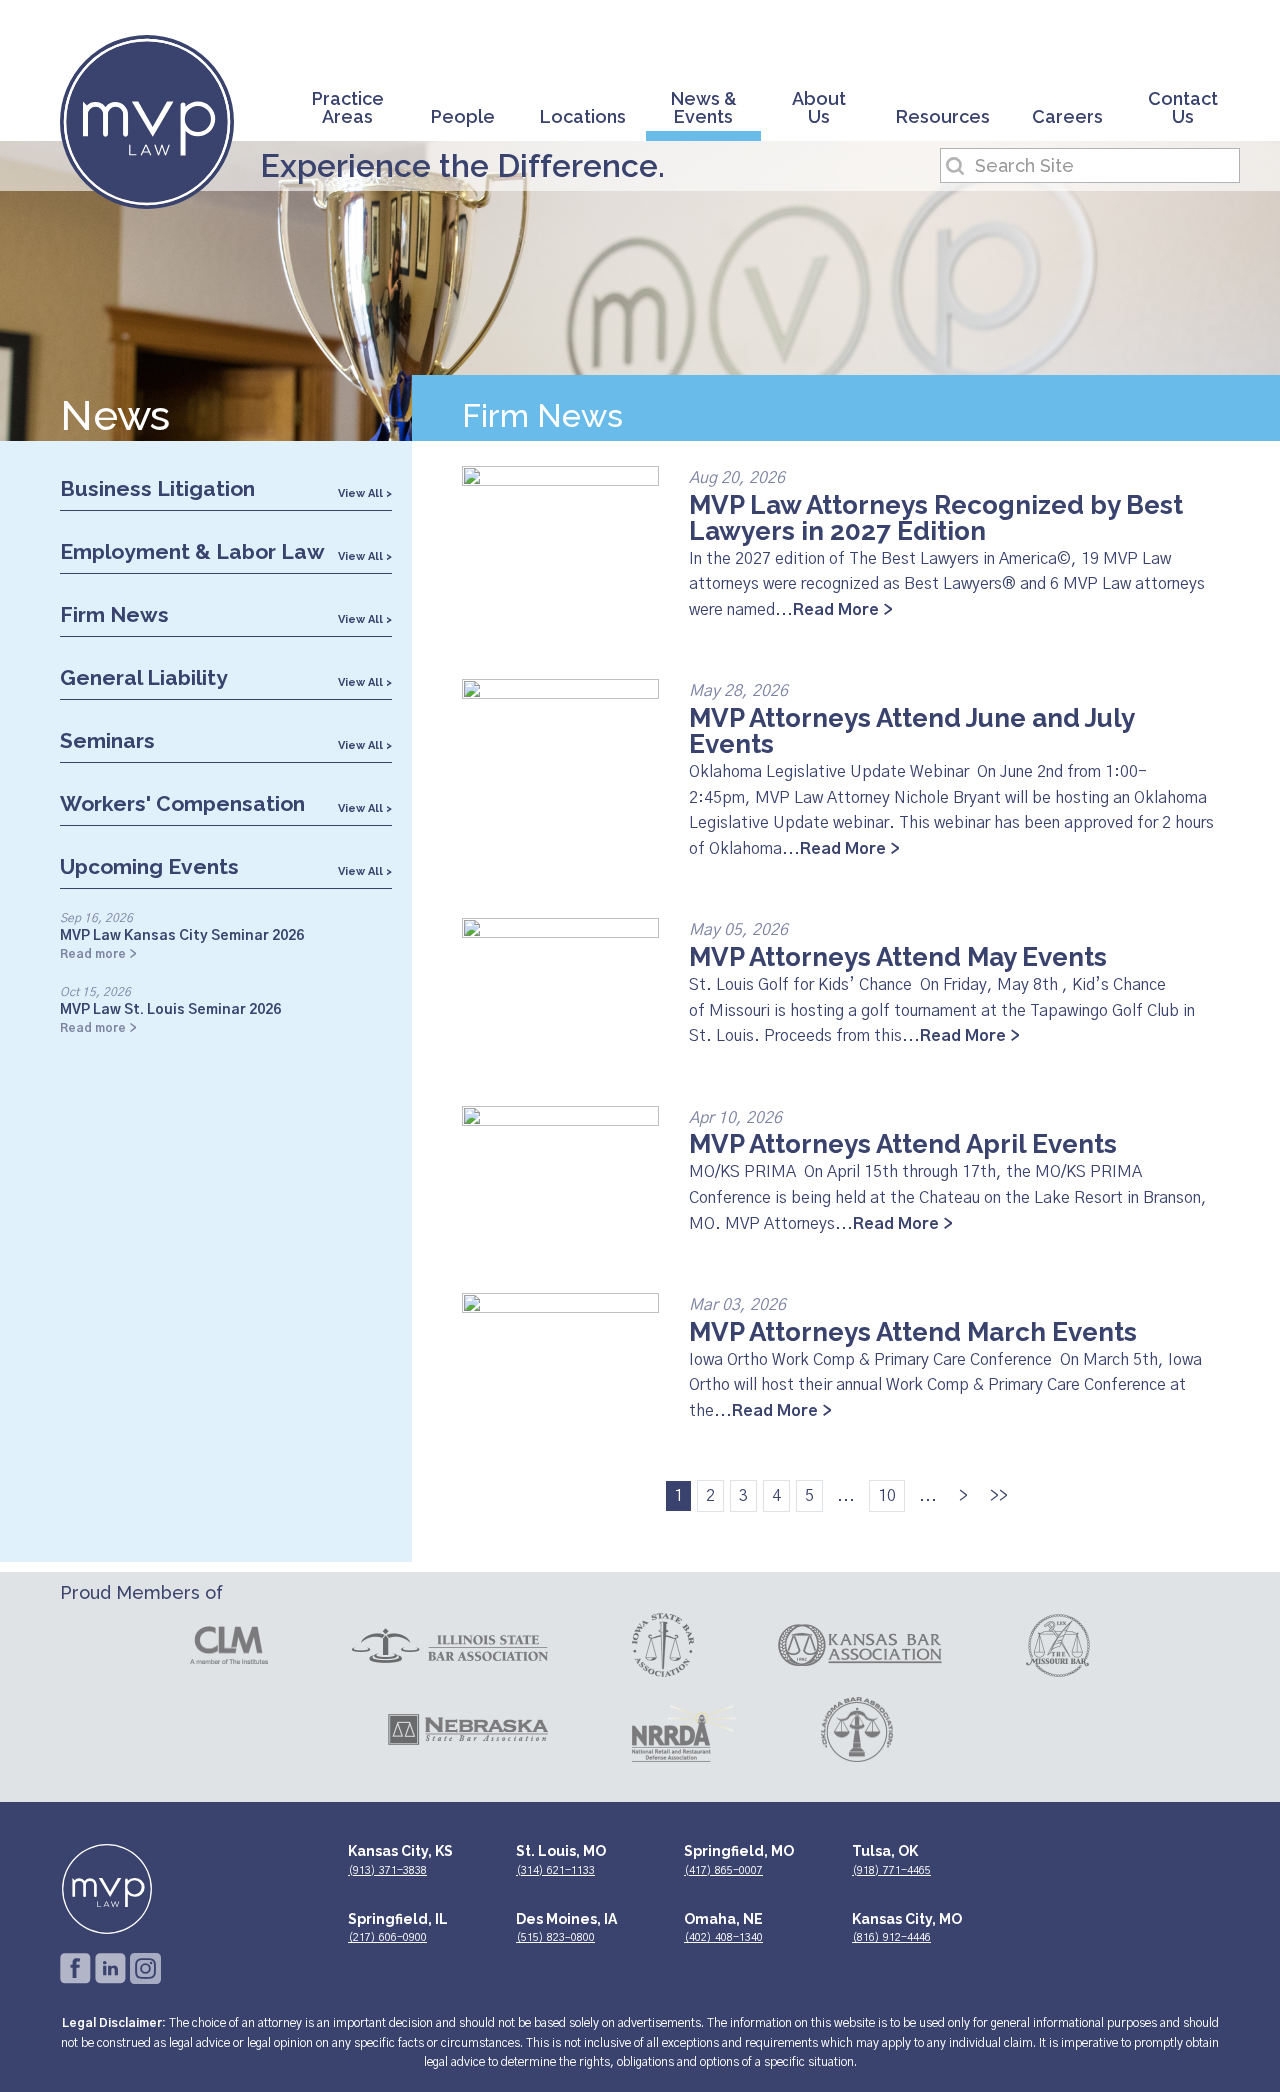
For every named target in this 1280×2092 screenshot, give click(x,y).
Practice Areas (348, 108)
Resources (943, 117)
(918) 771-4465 (891, 1870)
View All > (365, 493)
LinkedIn (110, 1968)
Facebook (75, 1968)
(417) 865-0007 (723, 1870)
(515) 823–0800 (555, 1937)
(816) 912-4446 (891, 1937)
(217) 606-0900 (387, 1937)
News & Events (704, 108)
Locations (583, 117)
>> (999, 1496)
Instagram (145, 1968)
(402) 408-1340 (723, 1937)
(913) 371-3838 (387, 1870)
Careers (1067, 117)
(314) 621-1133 (555, 1870)
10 (887, 1496)
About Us (819, 108)
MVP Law (147, 122)
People (463, 117)
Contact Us (1183, 108)
